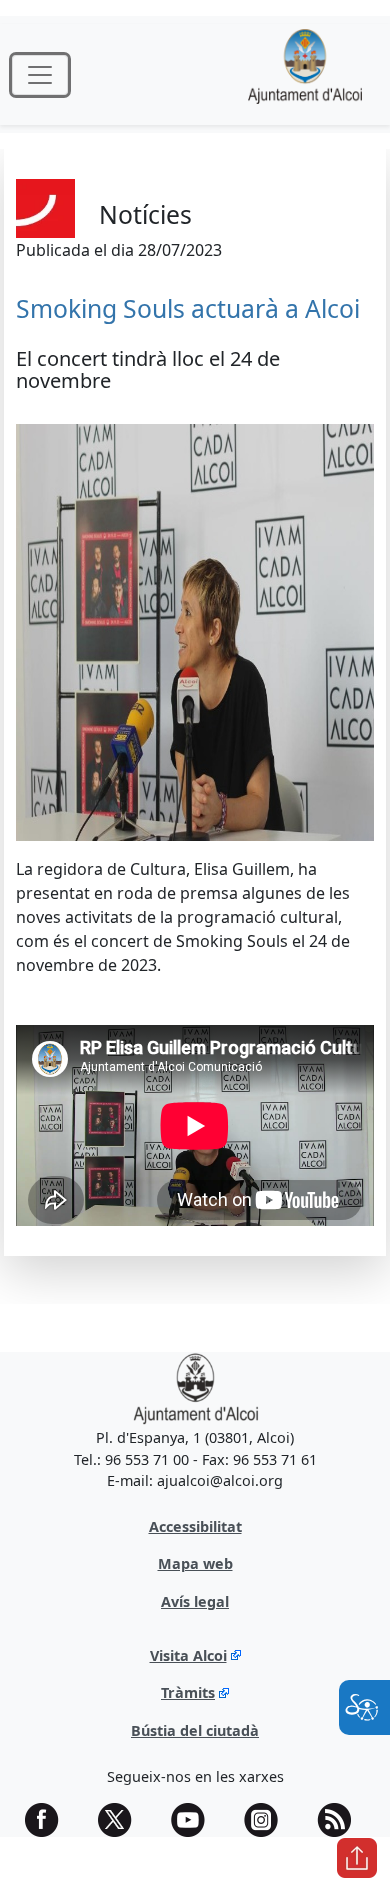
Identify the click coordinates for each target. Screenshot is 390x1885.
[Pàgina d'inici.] (305, 74)
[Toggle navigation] (40, 75)
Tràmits (188, 1692)
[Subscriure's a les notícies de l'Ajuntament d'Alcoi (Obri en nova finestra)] (341, 1820)
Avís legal (195, 1601)
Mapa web (195, 1563)
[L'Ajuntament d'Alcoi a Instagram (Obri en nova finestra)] (268, 1820)
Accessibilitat (195, 1526)
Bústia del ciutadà (195, 1730)
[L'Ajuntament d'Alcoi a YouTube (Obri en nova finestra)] (195, 1820)
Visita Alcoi (188, 1655)
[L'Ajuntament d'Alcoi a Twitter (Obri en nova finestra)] (122, 1820)
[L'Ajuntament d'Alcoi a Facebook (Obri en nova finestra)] (49, 1820)
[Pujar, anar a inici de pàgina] (357, 1858)
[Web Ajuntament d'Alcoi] (195, 1387)
